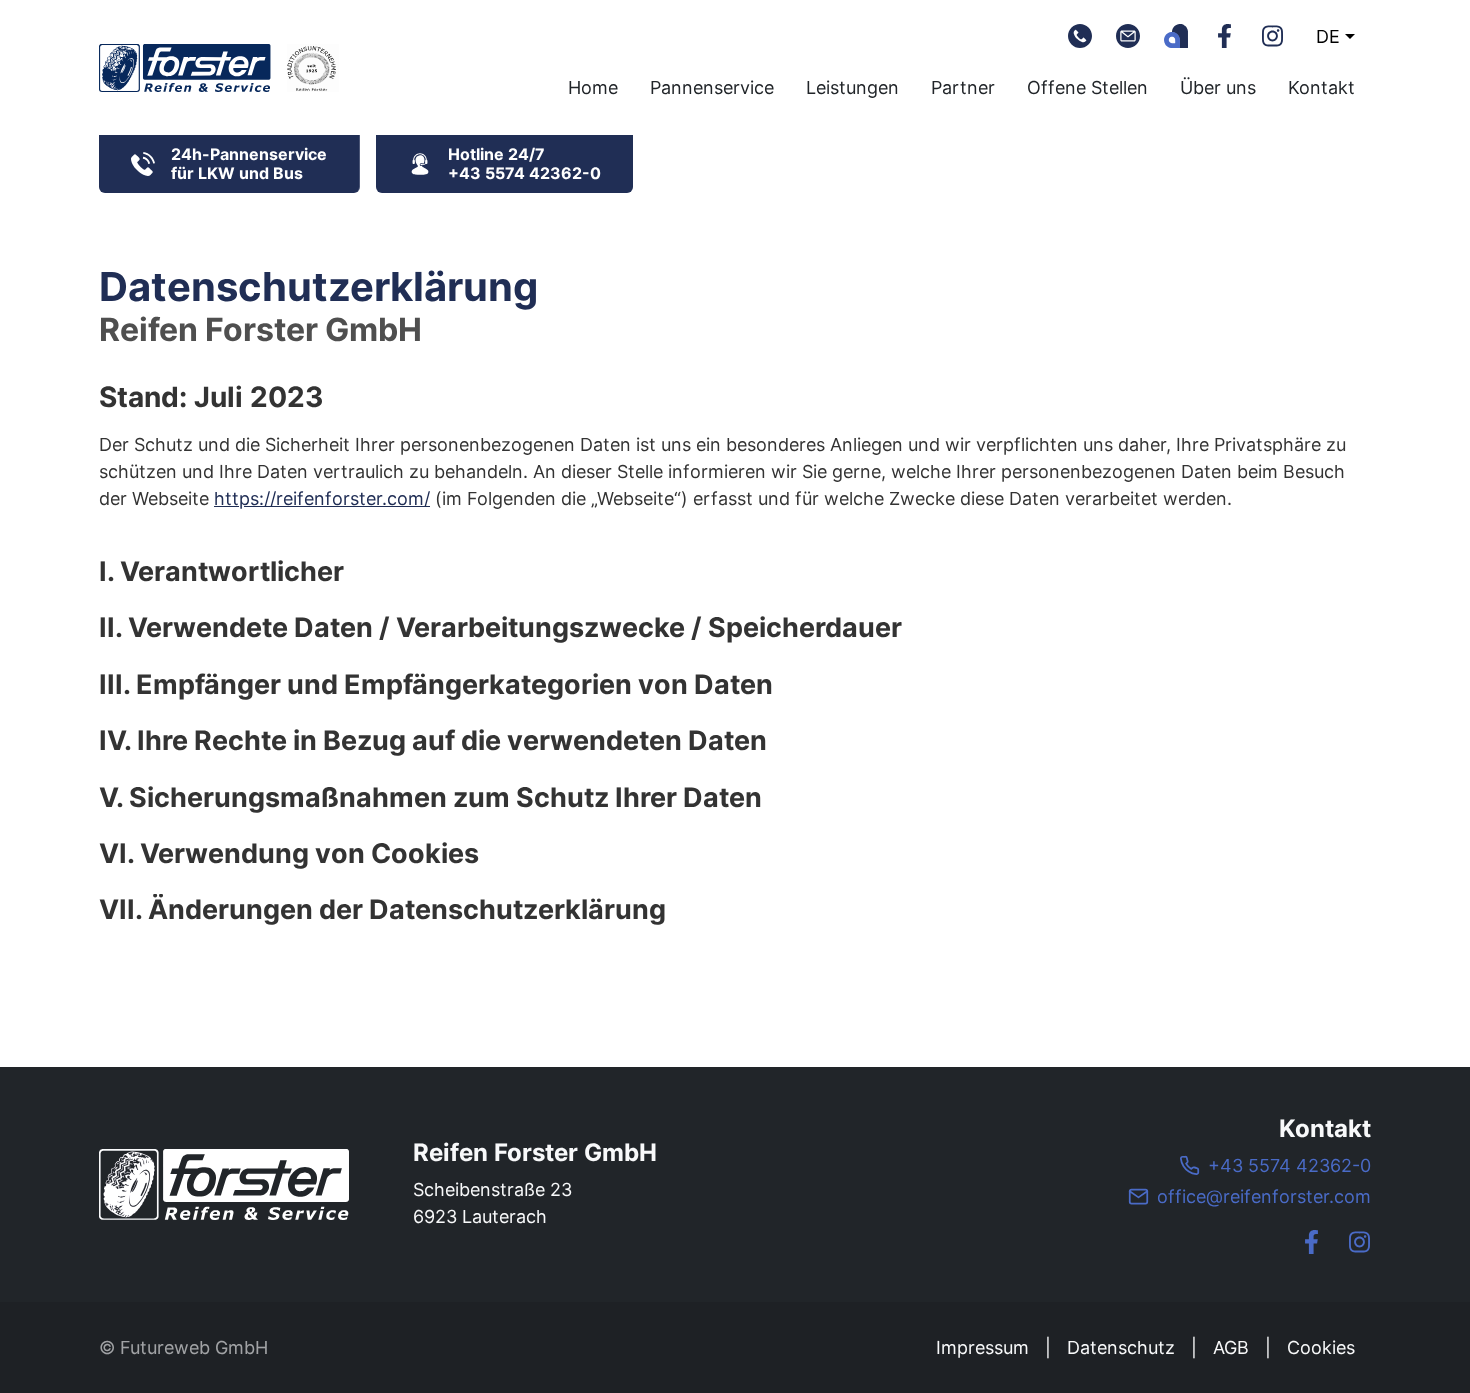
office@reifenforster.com (1264, 1196)
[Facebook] (1224, 36)
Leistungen (852, 87)
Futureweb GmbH (194, 1347)
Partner (963, 87)
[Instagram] (1272, 36)
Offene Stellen (1087, 87)
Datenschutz (1121, 1347)
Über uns (1218, 87)
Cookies (1321, 1347)
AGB (1231, 1347)
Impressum (982, 1347)
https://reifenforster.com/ (322, 498)
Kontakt (1321, 87)
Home (593, 87)
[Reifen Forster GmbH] (224, 1184)
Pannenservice (712, 87)
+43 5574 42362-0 (1289, 1165)
